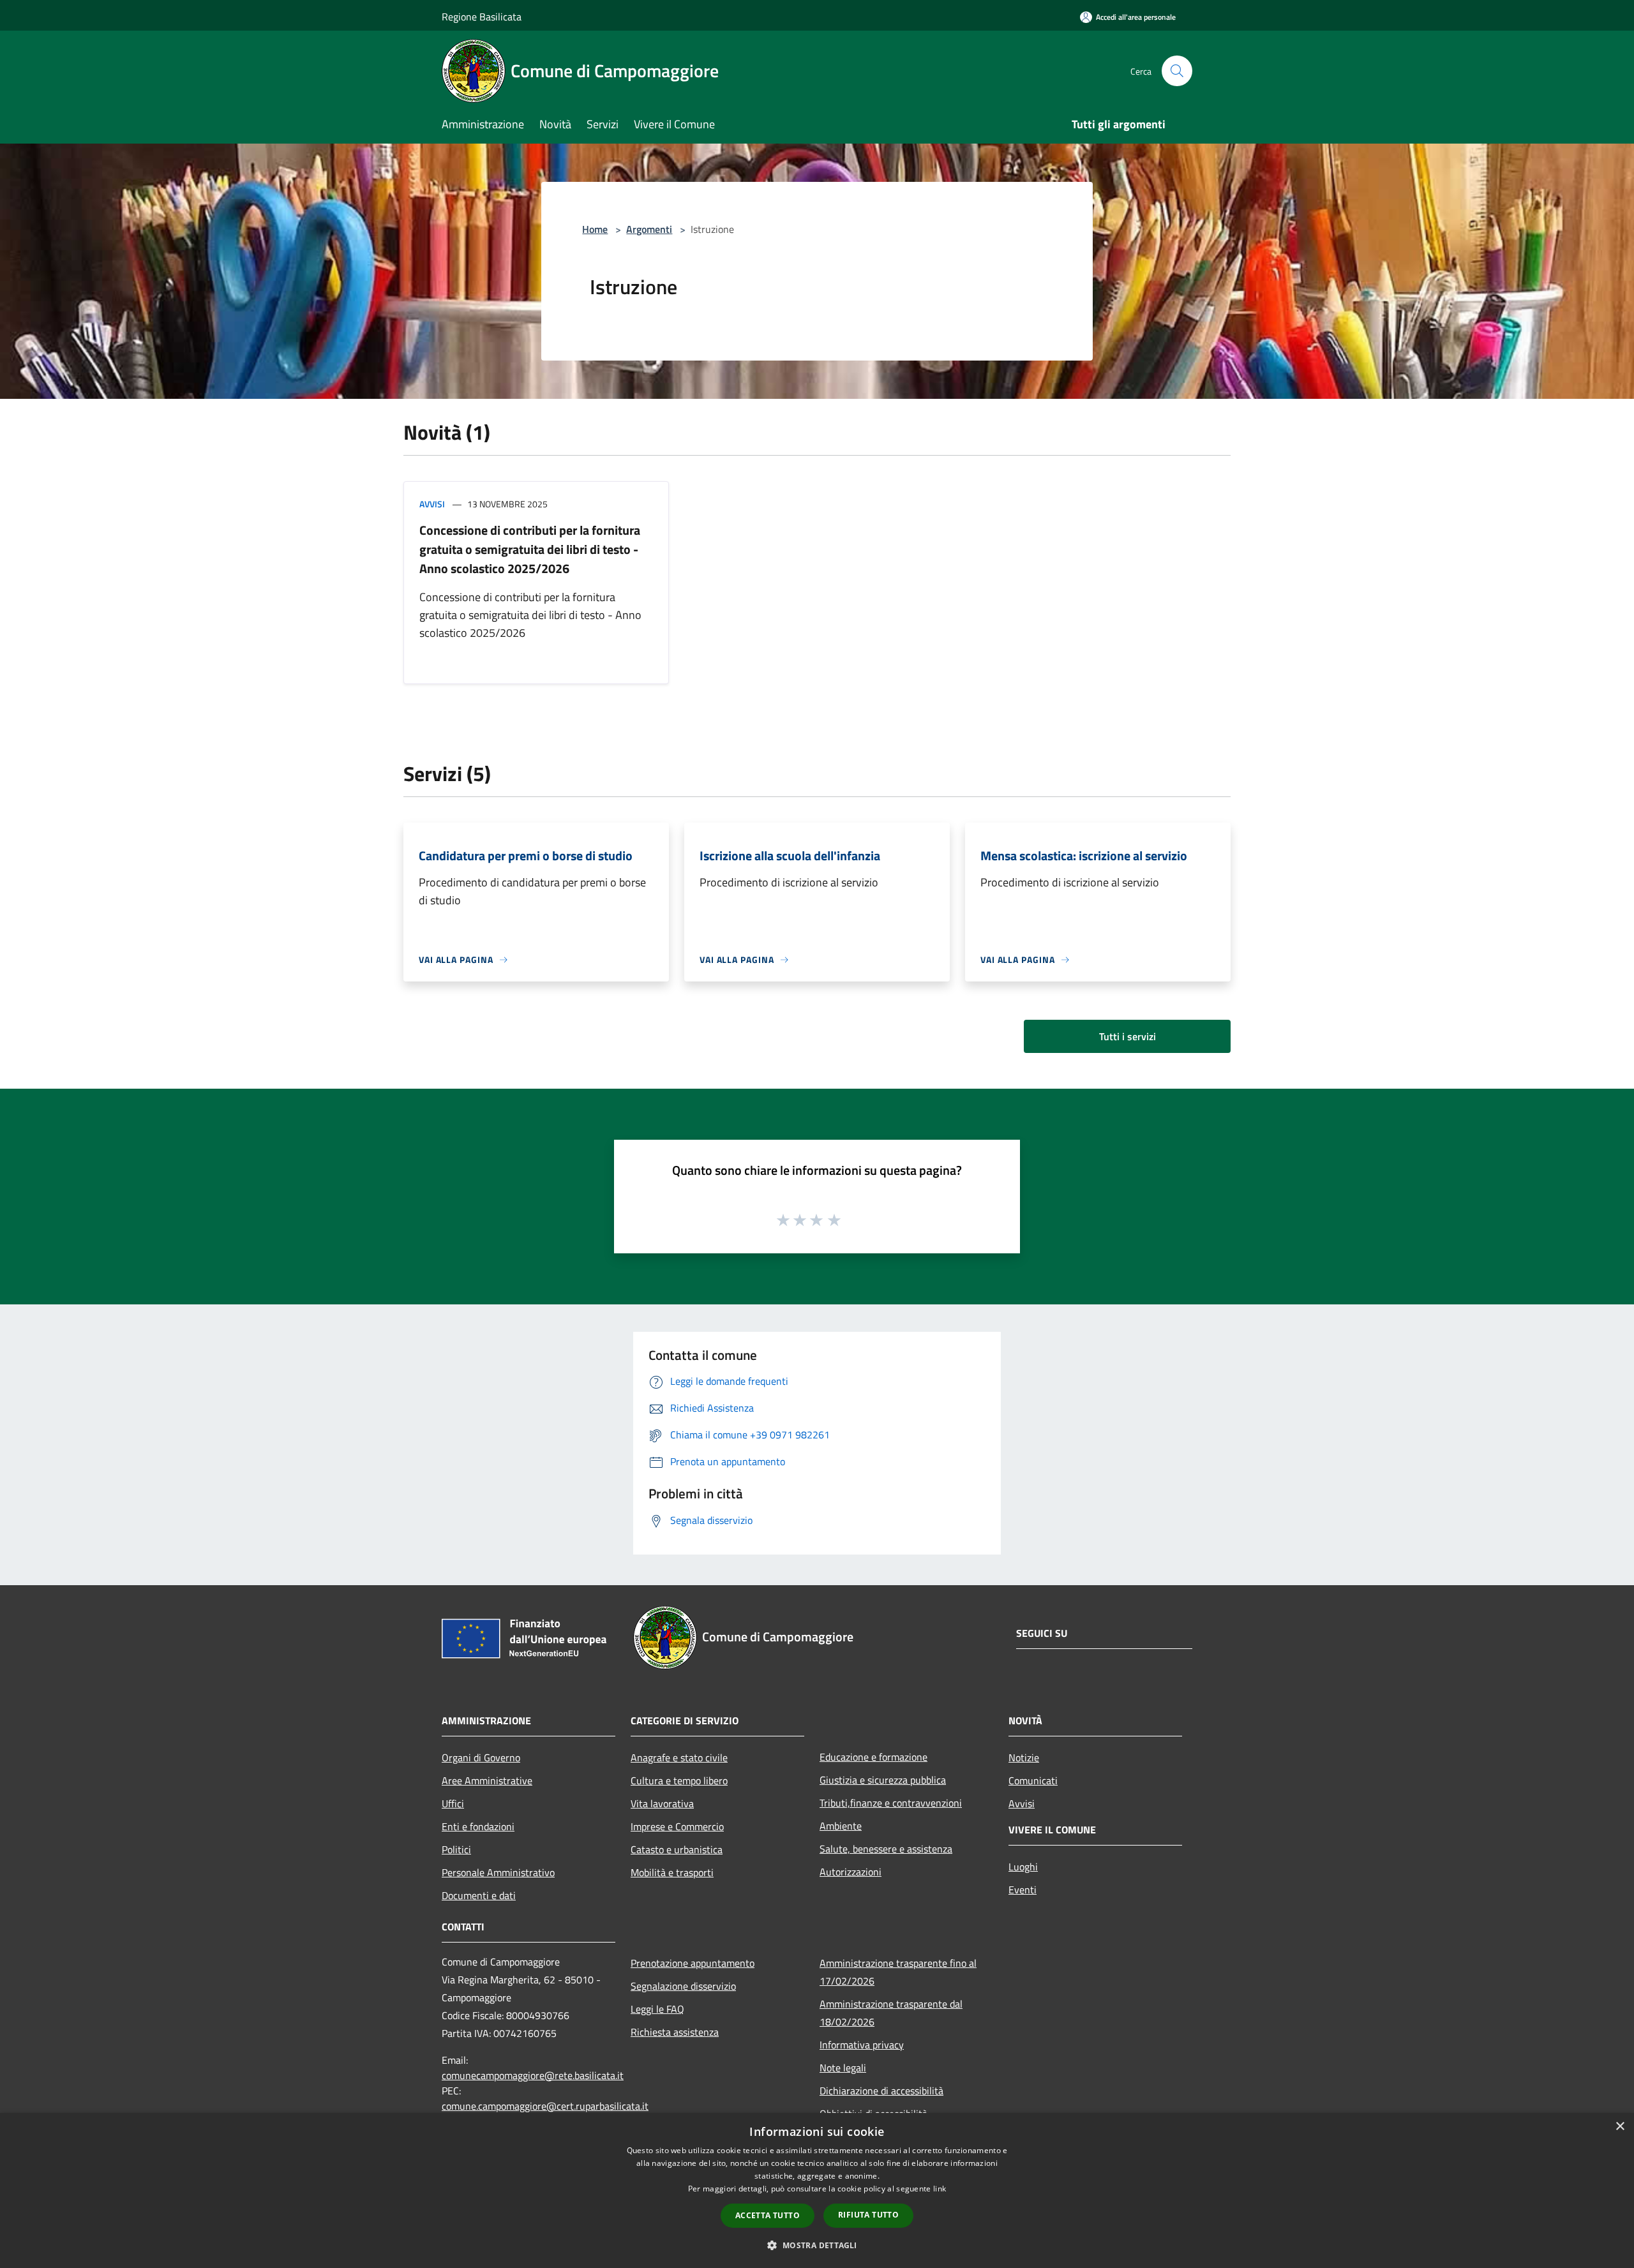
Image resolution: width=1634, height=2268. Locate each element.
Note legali (843, 2068)
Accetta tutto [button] (768, 2215)
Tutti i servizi (1128, 1036)
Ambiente (841, 1826)
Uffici (453, 1803)
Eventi (1023, 1890)
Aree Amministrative (487, 1780)
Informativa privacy (862, 2045)
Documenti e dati (479, 1895)
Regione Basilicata (482, 17)
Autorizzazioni (851, 1872)
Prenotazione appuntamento (693, 1963)
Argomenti (649, 229)
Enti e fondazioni (478, 1826)
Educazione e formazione (873, 1757)
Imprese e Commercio (677, 1826)
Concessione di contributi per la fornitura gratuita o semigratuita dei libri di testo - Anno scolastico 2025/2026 (530, 549)
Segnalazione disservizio (683, 1986)
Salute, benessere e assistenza (886, 1849)
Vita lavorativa (662, 1803)
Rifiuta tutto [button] (868, 2215)
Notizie (1024, 1757)
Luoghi (1023, 1867)
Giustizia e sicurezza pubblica (883, 1780)
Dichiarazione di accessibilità (881, 2091)
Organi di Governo (481, 1757)
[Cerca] (1177, 71)
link (940, 2189)
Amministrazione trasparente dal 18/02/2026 (891, 2013)
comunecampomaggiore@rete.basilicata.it (533, 2075)
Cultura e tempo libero (679, 1780)
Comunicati (1033, 1780)
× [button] (1620, 2127)
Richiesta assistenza (675, 2032)
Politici (456, 1849)
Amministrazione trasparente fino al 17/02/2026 (898, 1972)
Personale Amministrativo (498, 1872)
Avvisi (432, 504)
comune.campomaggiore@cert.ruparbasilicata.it (545, 2106)
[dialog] (817, 2190)
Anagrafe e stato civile (679, 1757)
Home (595, 229)
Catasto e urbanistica (677, 1849)
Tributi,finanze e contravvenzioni (891, 1803)
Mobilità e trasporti (672, 1872)
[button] (817, 2245)
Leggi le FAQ (657, 2009)
